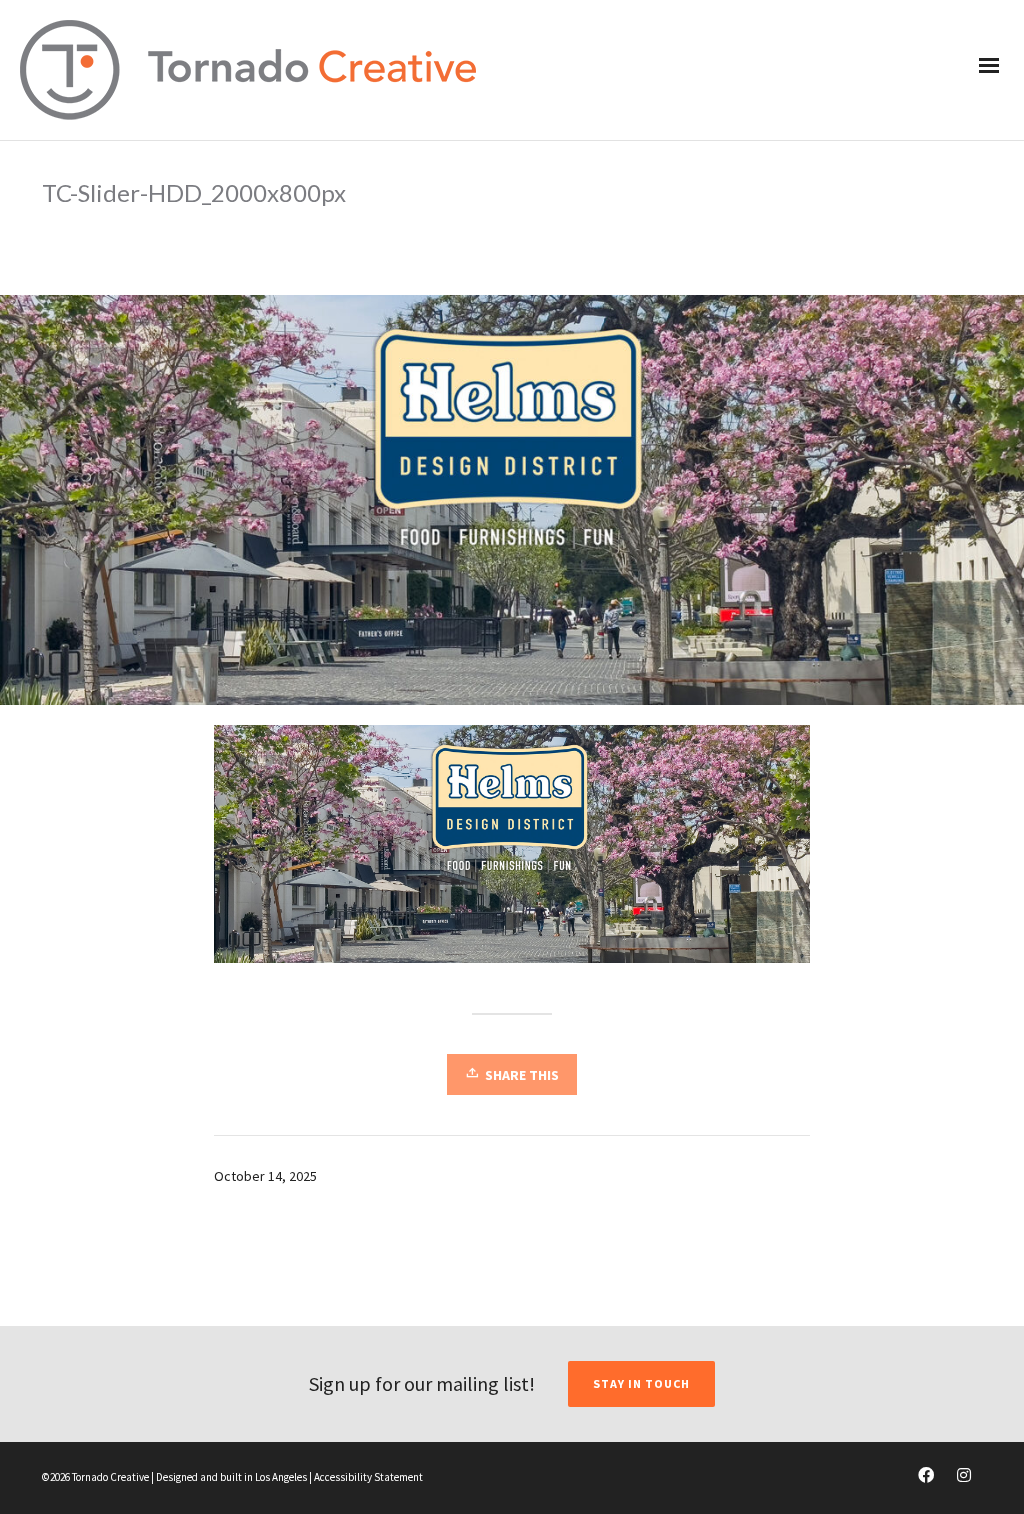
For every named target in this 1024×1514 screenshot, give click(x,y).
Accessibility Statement (368, 1477)
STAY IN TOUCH (641, 1383)
